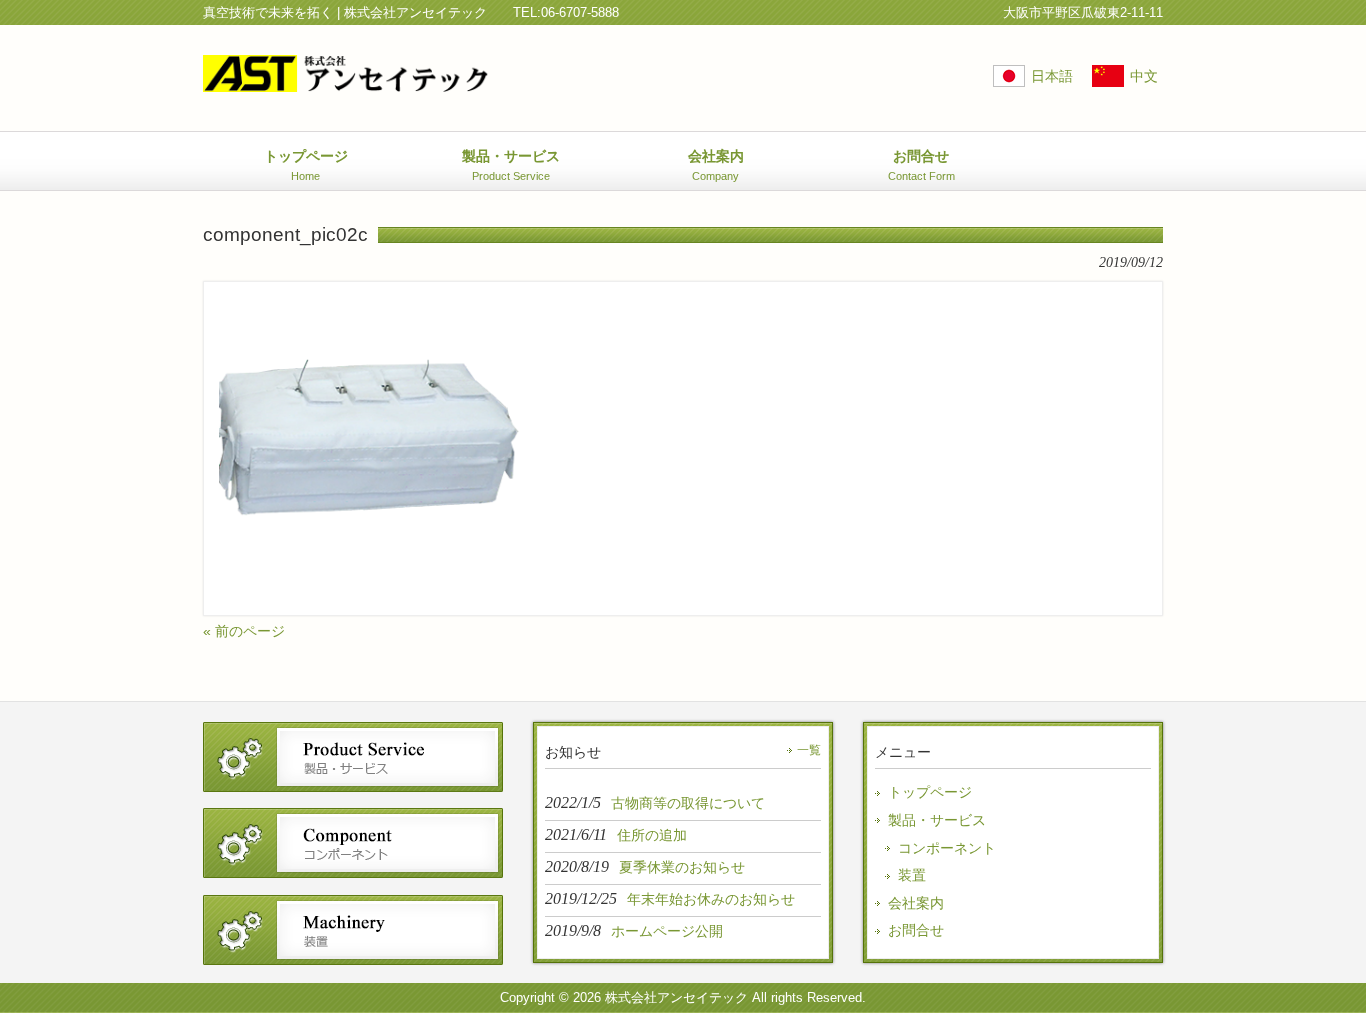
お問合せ (916, 930)
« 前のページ (244, 631)
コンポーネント (947, 848)
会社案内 (916, 903)
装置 (912, 875)
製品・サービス (937, 820)
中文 (1144, 76)
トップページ (930, 792)
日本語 (1052, 76)
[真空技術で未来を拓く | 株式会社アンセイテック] (345, 84)
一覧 (809, 750)
